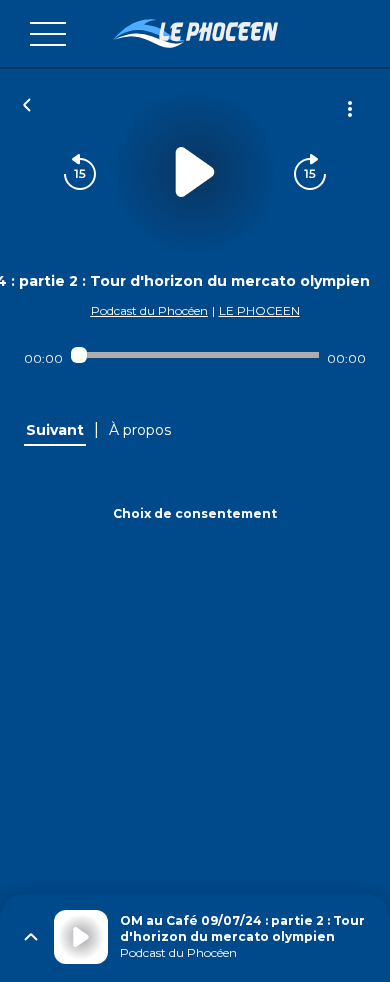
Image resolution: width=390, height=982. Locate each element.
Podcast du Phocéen (149, 310)
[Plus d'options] (350, 109)
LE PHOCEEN (259, 310)
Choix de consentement (195, 513)
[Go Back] (27, 103)
